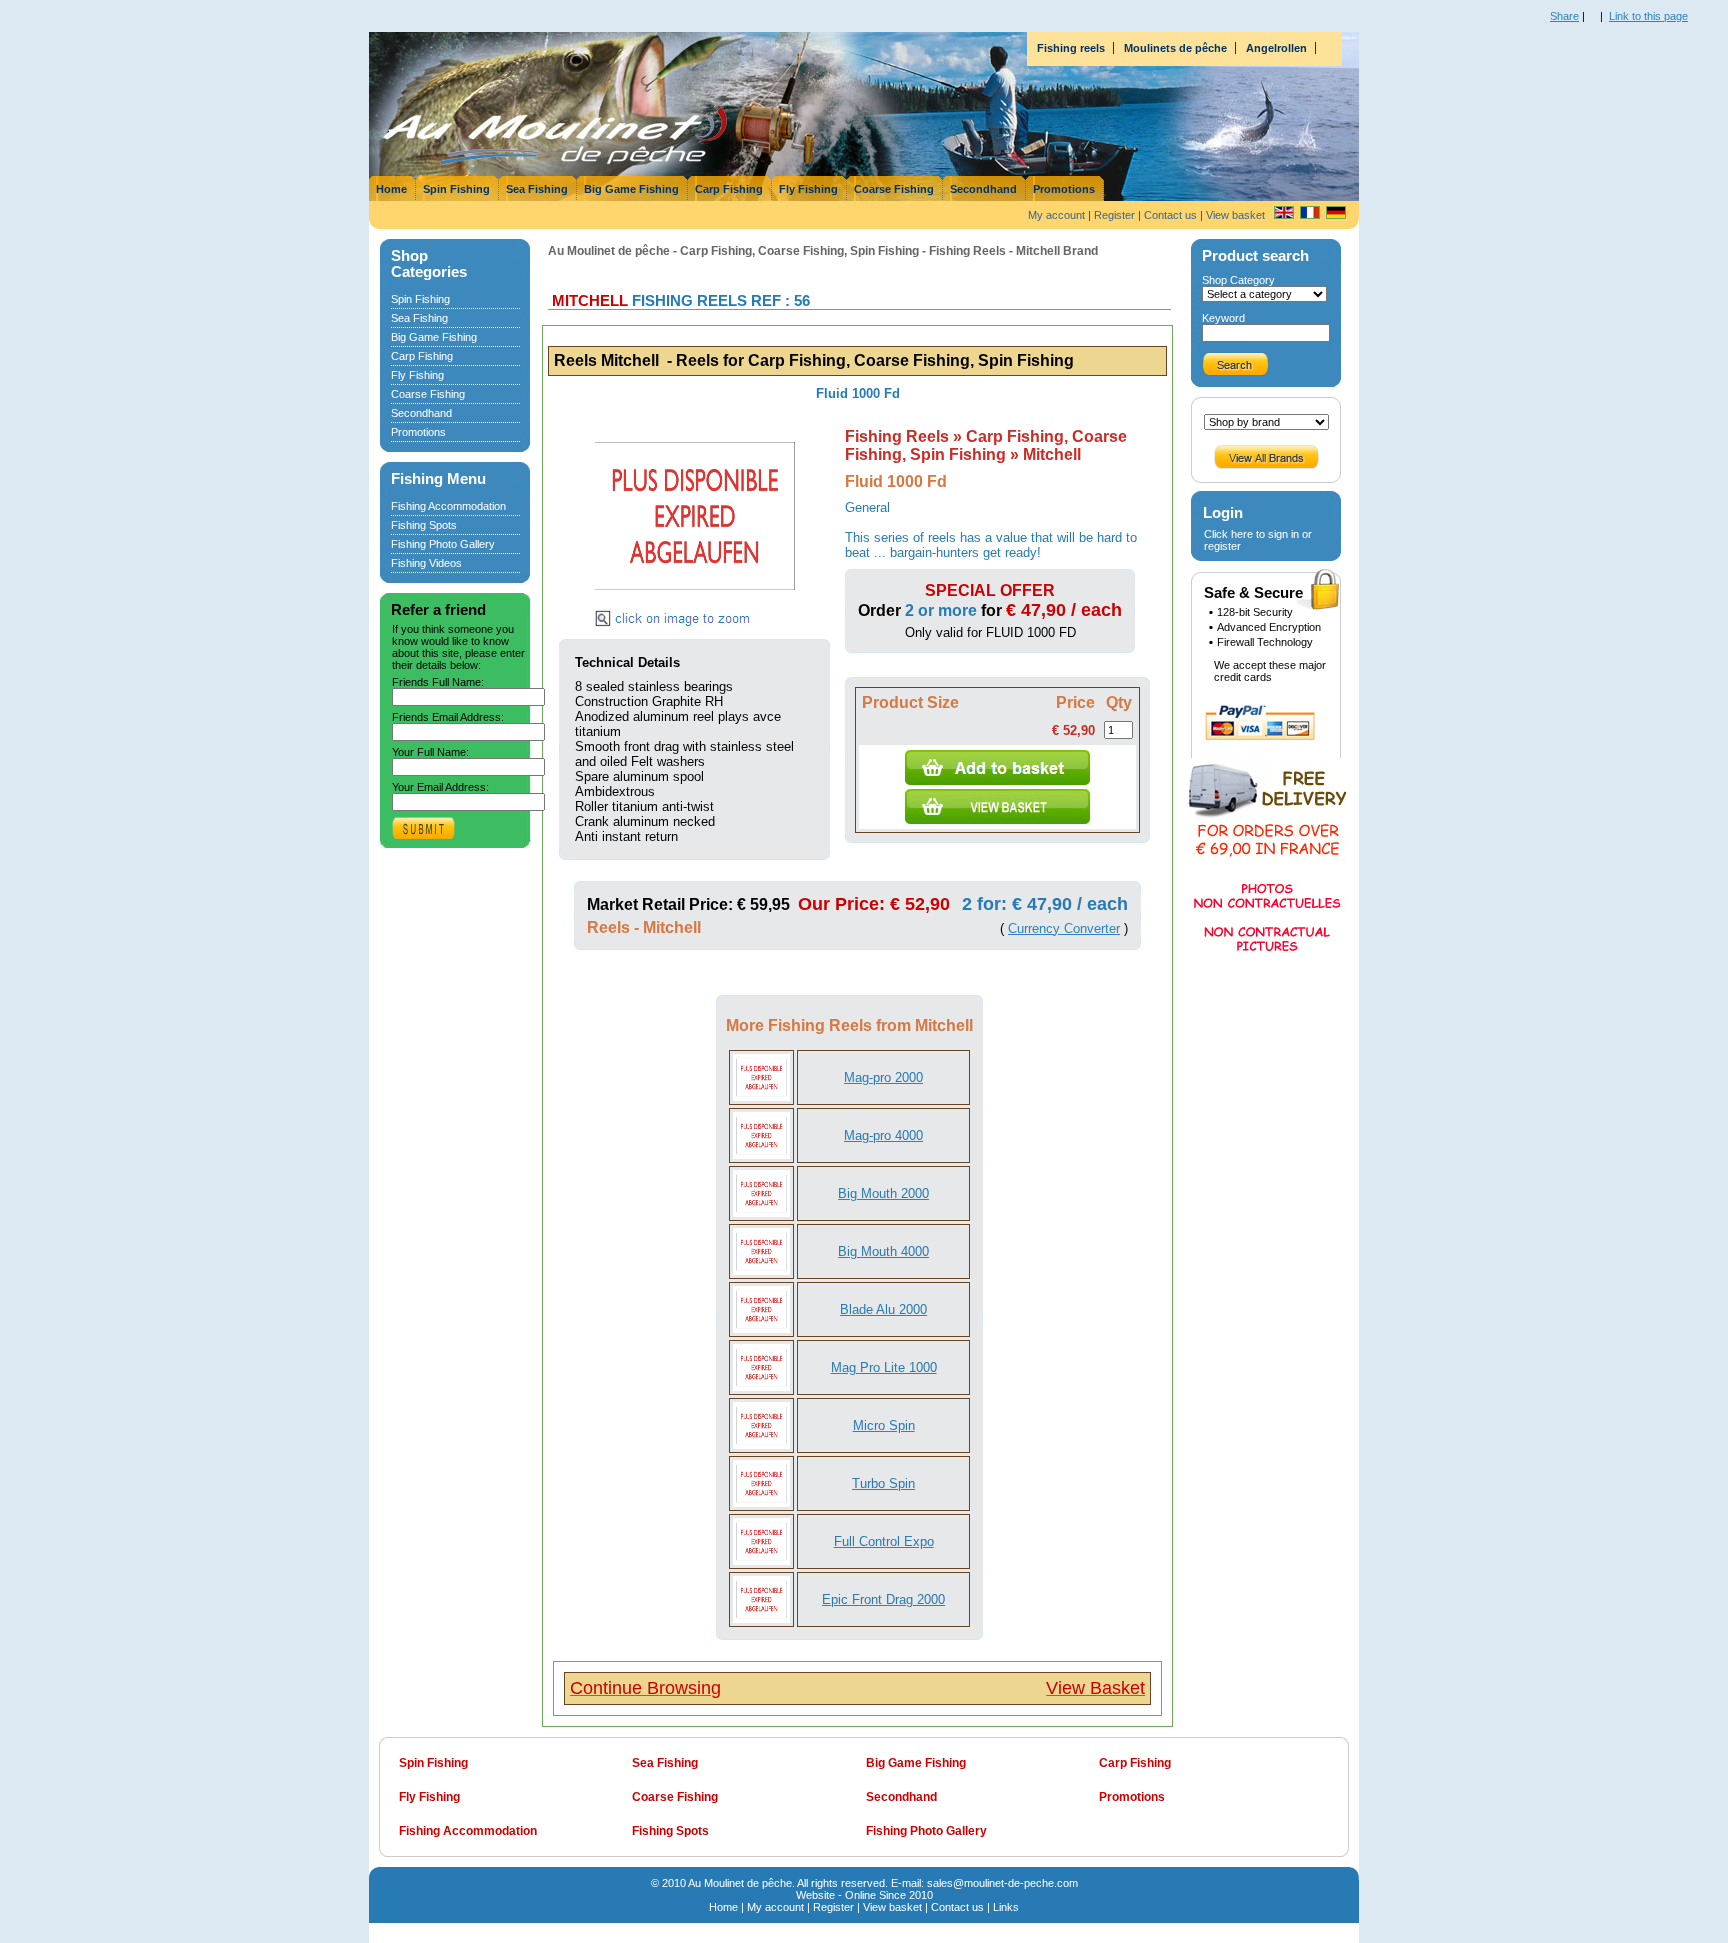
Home (391, 189)
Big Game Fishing (631, 189)
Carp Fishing (729, 189)
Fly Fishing (808, 189)
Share (1564, 16)
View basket (1235, 215)
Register (1114, 215)
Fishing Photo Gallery (443, 544)
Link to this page (1648, 16)
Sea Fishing (537, 189)
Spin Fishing (456, 189)
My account (1056, 215)
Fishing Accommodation (448, 506)
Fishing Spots (424, 525)
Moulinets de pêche (1175, 48)
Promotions (1064, 189)
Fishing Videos (426, 563)
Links (1006, 1907)
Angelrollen (1276, 48)
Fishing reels (1071, 48)
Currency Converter (1064, 928)
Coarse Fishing (894, 189)
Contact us (1170, 215)
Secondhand (983, 189)
